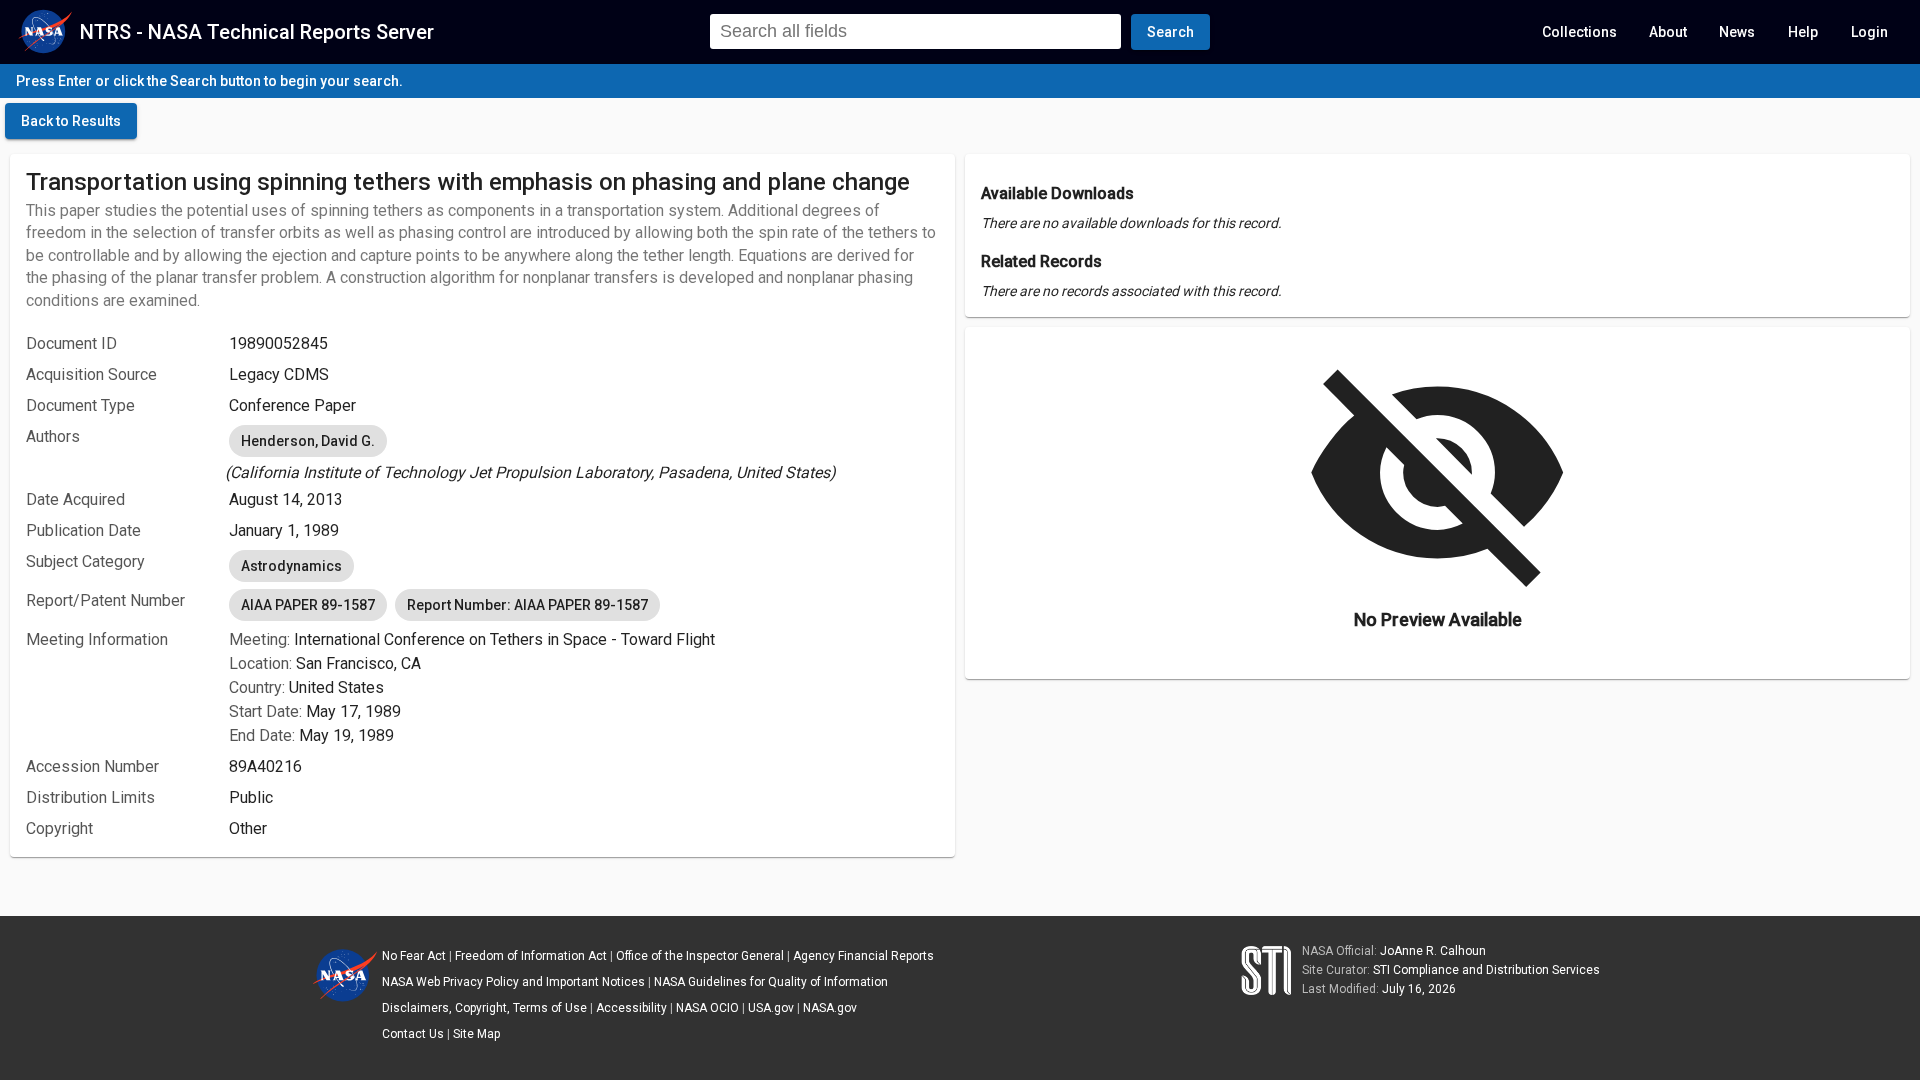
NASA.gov (830, 1008)
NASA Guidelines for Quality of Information (771, 982)
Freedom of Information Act (531, 956)
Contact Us (413, 1034)
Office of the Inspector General (700, 956)
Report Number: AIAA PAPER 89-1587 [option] (527, 605)
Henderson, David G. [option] (308, 441)
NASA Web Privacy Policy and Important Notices (513, 982)
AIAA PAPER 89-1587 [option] (308, 605)
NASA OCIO (707, 1008)
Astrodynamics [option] (291, 566)
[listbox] (584, 453)
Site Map (476, 1034)
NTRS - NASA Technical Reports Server (257, 32)
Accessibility (631, 1008)
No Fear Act (414, 956)
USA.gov (771, 1008)
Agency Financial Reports (863, 956)
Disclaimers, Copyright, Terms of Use (484, 1008)
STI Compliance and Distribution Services (1486, 970)
